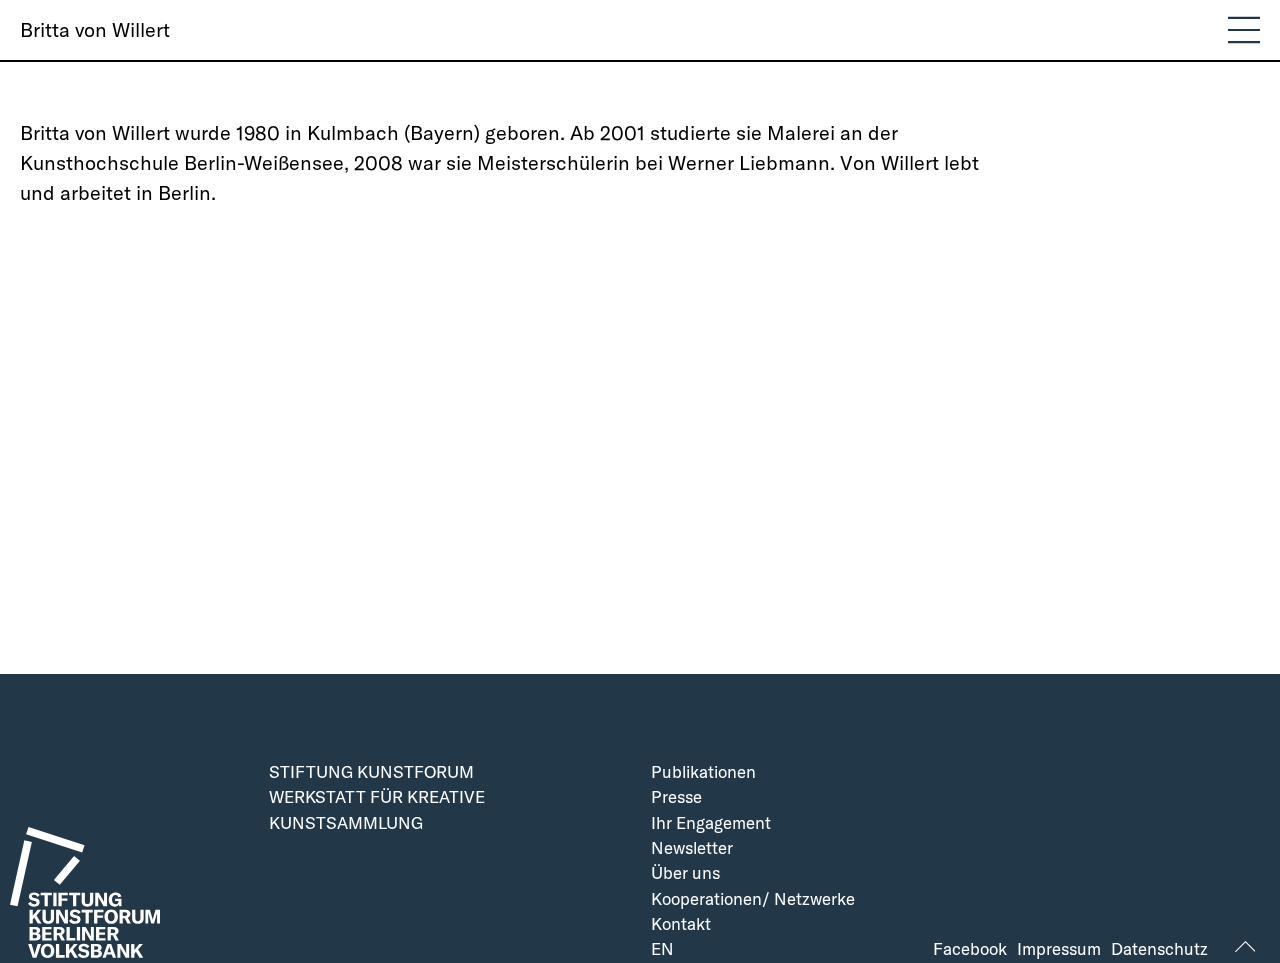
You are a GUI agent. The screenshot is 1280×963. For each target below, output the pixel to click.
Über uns (685, 873)
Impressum (1059, 949)
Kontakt (681, 924)
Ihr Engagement (711, 823)
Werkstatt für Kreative (377, 797)
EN (662, 949)
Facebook (970, 949)
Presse (676, 797)
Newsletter (692, 848)
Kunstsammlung (346, 823)
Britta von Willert (95, 29)
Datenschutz (1159, 949)
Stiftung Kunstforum (371, 772)
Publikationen (703, 772)
